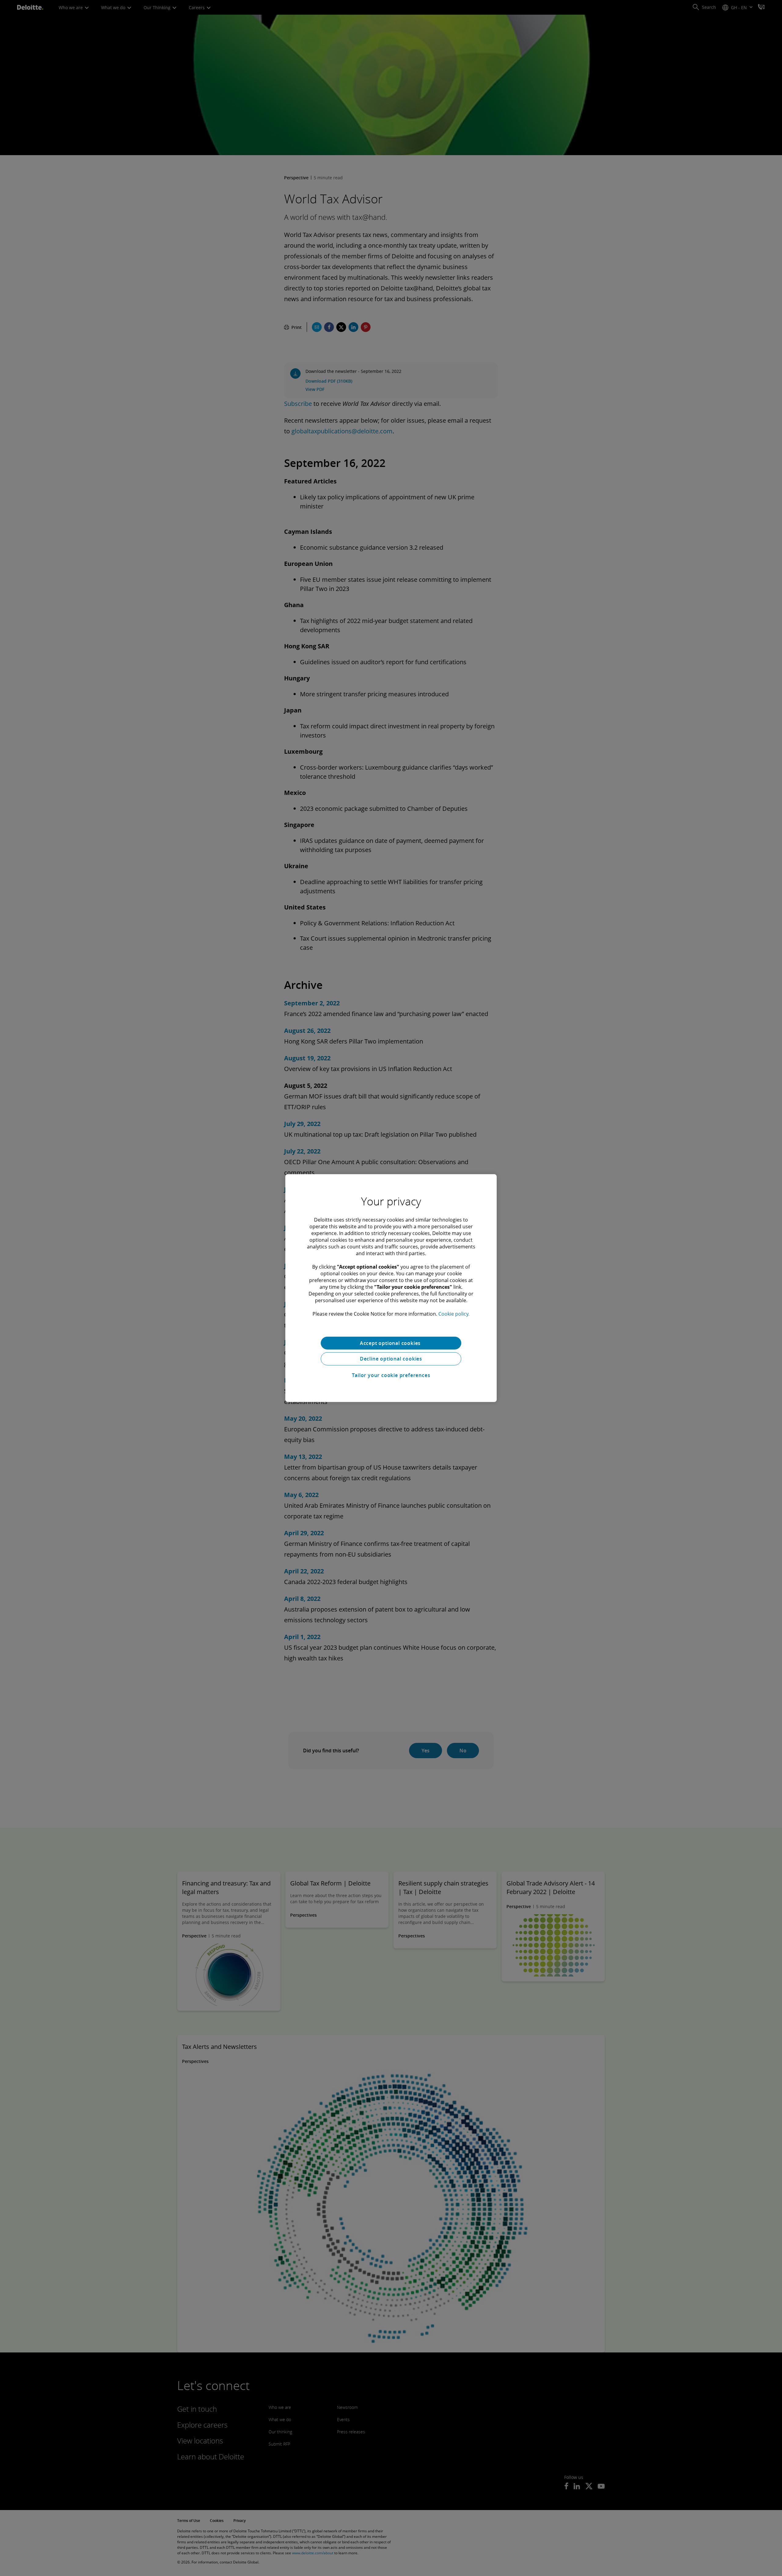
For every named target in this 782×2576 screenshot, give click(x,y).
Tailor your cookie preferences (391, 1375)
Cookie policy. (454, 1314)
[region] (391, 1288)
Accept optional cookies (391, 1343)
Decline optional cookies (391, 1359)
